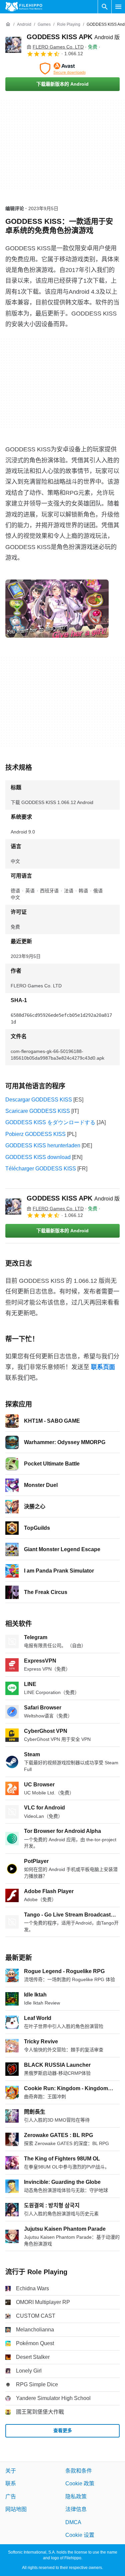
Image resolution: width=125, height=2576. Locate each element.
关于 (11, 2471)
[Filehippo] (24, 7)
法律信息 (76, 2510)
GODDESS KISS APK (73, 37)
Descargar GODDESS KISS (39, 1100)
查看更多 (63, 2431)
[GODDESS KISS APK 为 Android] (13, 45)
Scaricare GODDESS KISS (38, 1111)
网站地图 (16, 2510)
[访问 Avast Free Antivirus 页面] (62, 69)
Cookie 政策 (80, 2484)
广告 (11, 2497)
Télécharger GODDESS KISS (41, 1169)
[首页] (8, 24)
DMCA (73, 2522)
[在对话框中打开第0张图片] (57, 609)
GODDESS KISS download (38, 1157)
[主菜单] (118, 7)
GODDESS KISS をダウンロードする (50, 1122)
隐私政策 (76, 2497)
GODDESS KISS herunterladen (43, 1145)
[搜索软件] (105, 7)
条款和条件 (79, 2471)
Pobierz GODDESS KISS (35, 1134)
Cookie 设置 (80, 2535)
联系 (11, 2484)
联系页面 (103, 1367)
